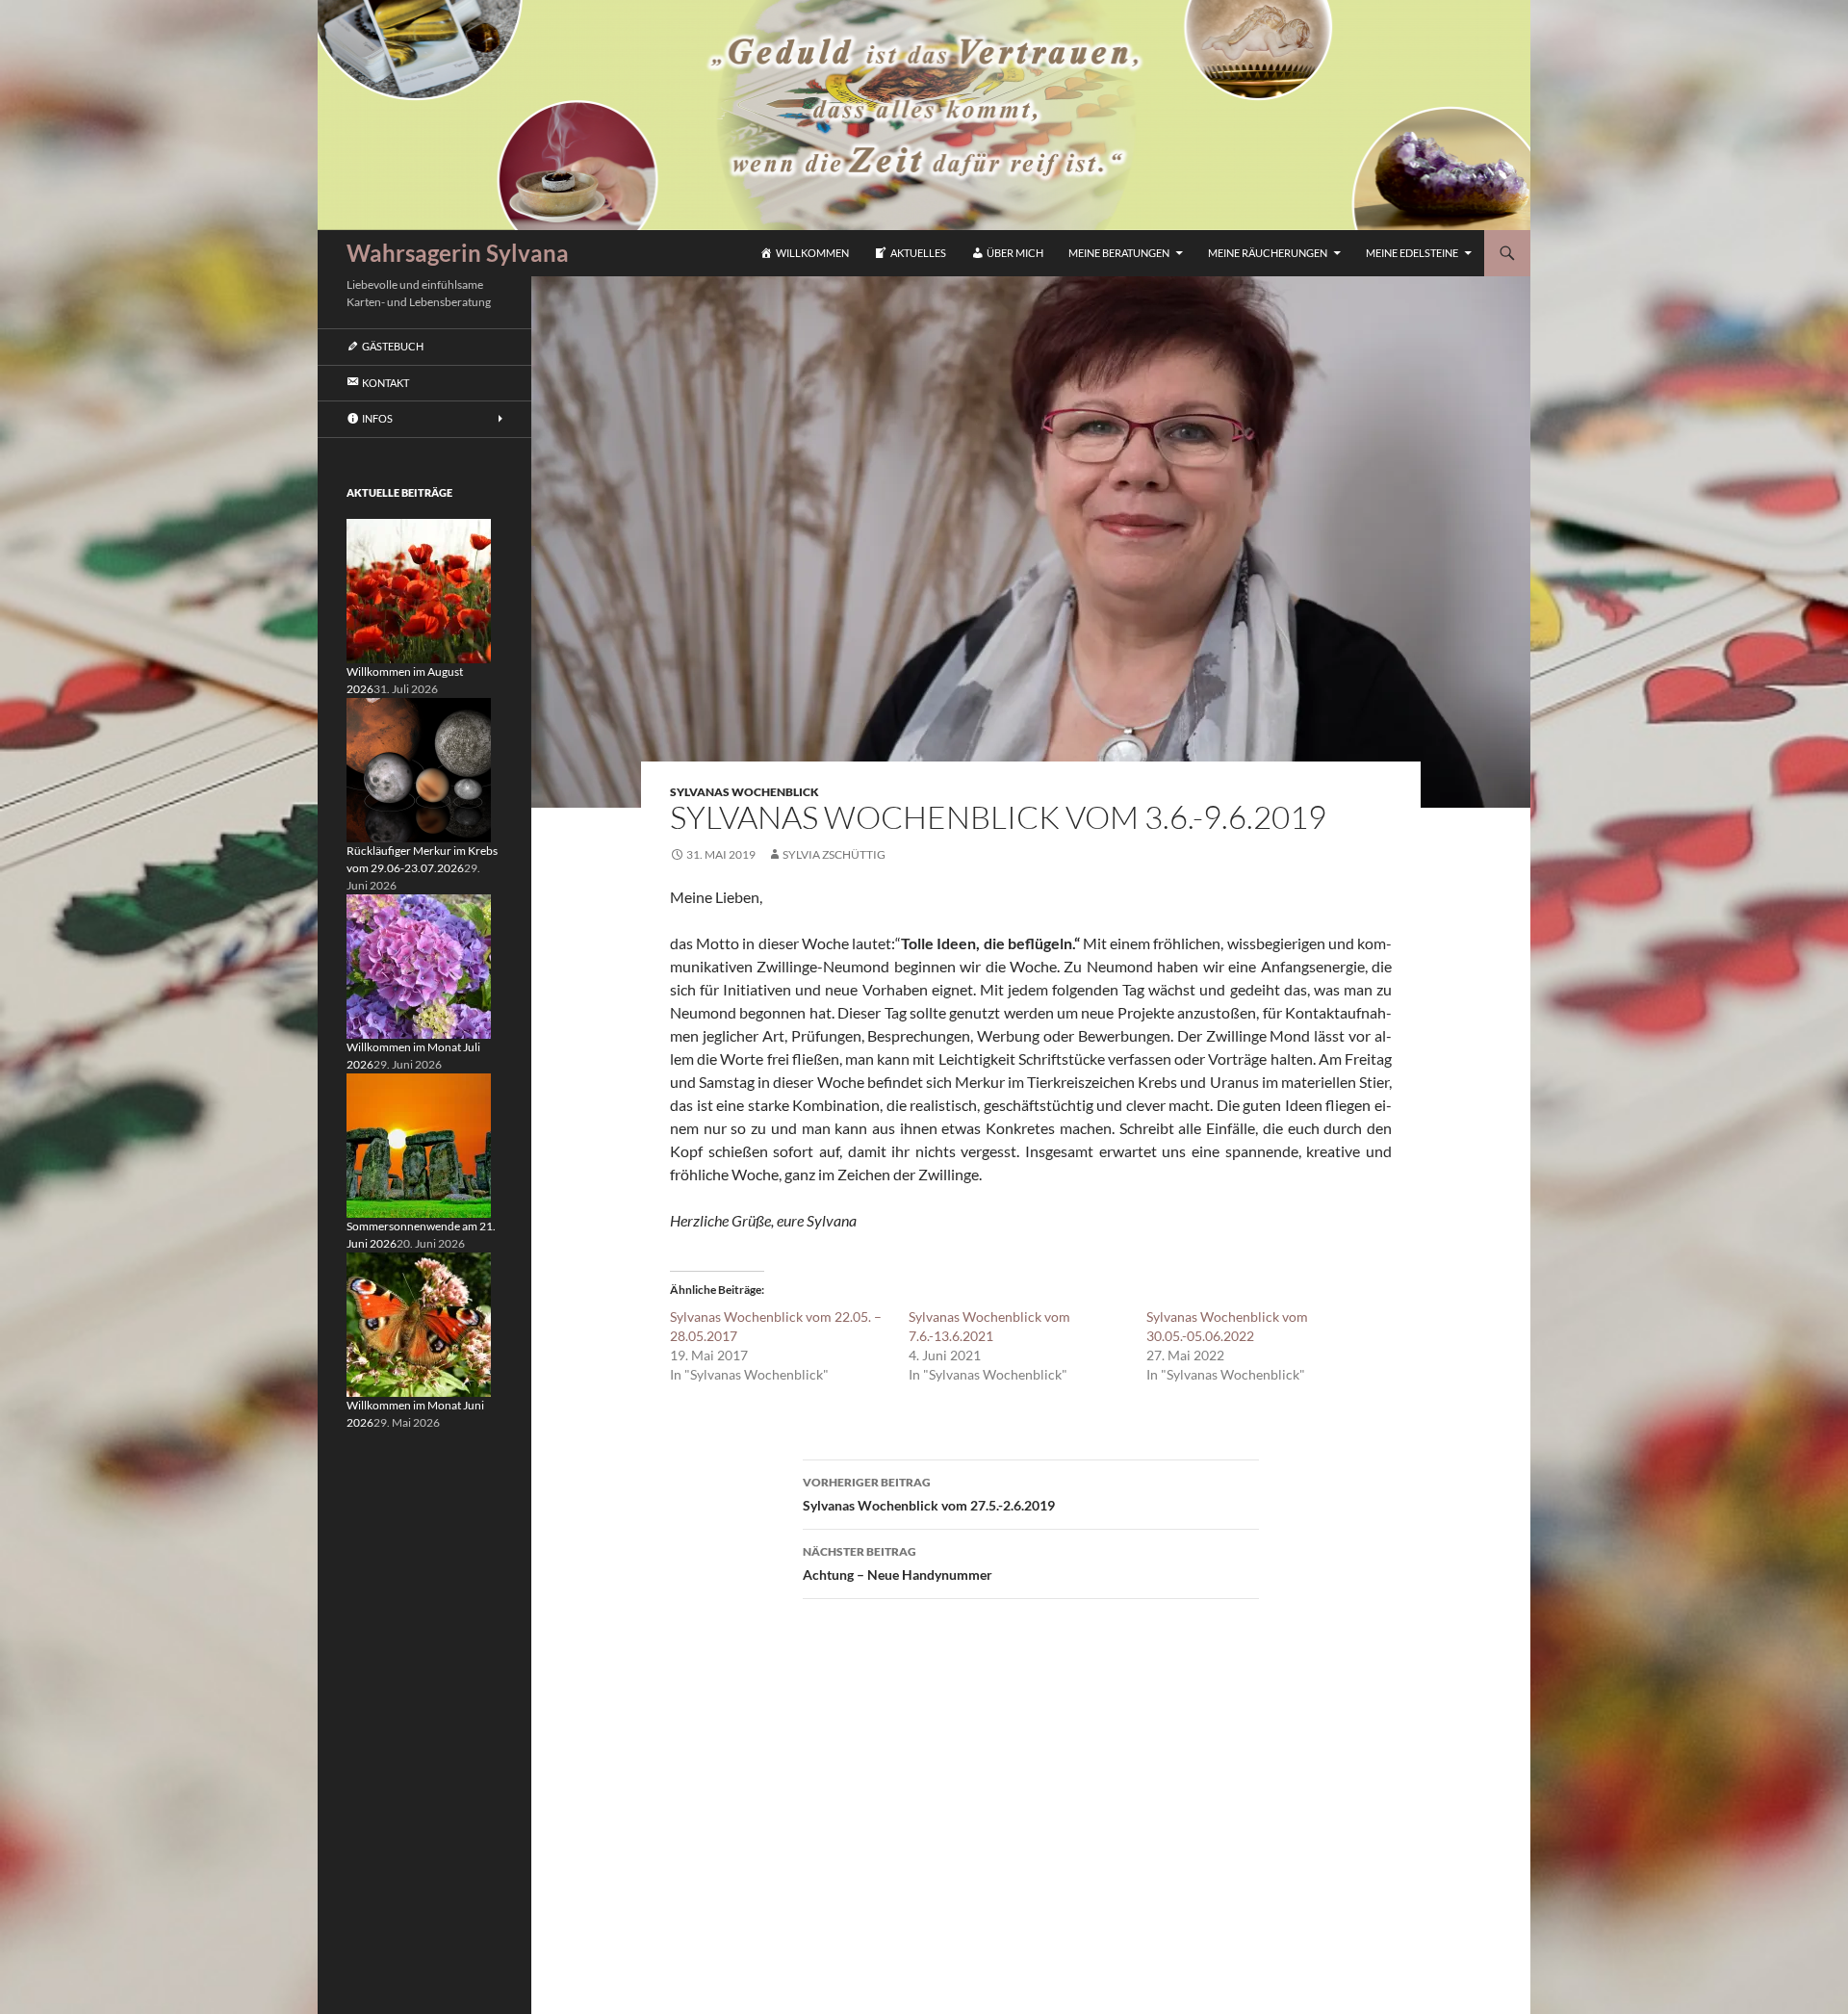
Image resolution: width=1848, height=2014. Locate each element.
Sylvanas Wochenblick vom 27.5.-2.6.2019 (929, 1494)
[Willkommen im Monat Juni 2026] (419, 1323)
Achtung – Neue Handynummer (898, 1563)
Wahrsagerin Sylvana (458, 253)
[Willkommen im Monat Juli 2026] (419, 965)
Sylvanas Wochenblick (744, 792)
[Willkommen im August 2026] (419, 590)
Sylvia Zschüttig (834, 854)
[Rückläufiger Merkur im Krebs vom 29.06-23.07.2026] (419, 769)
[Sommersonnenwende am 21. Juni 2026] (419, 1144)
